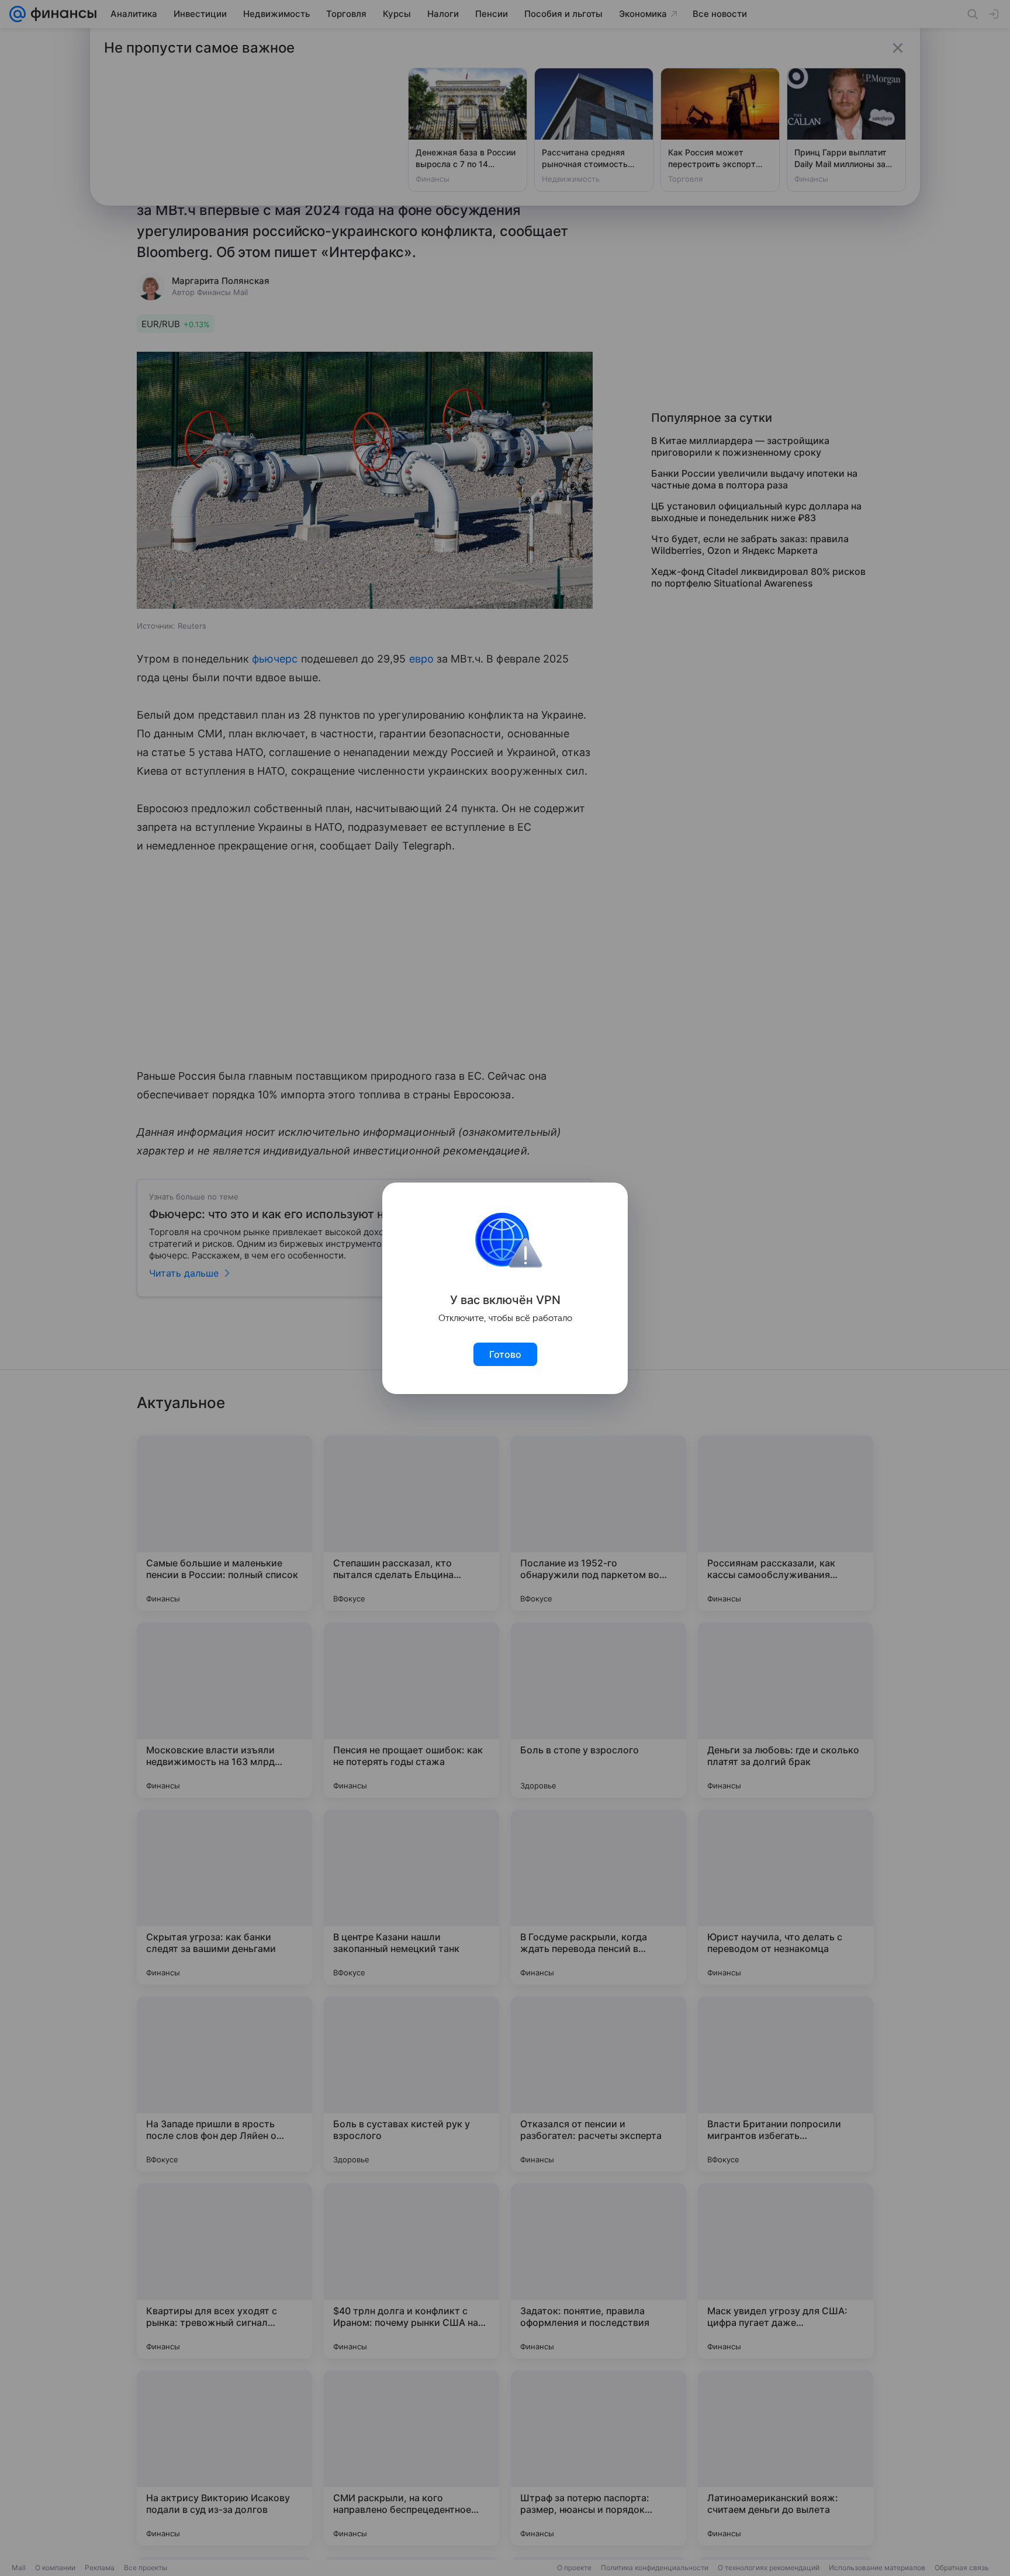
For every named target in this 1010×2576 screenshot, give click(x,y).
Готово (505, 1354)
